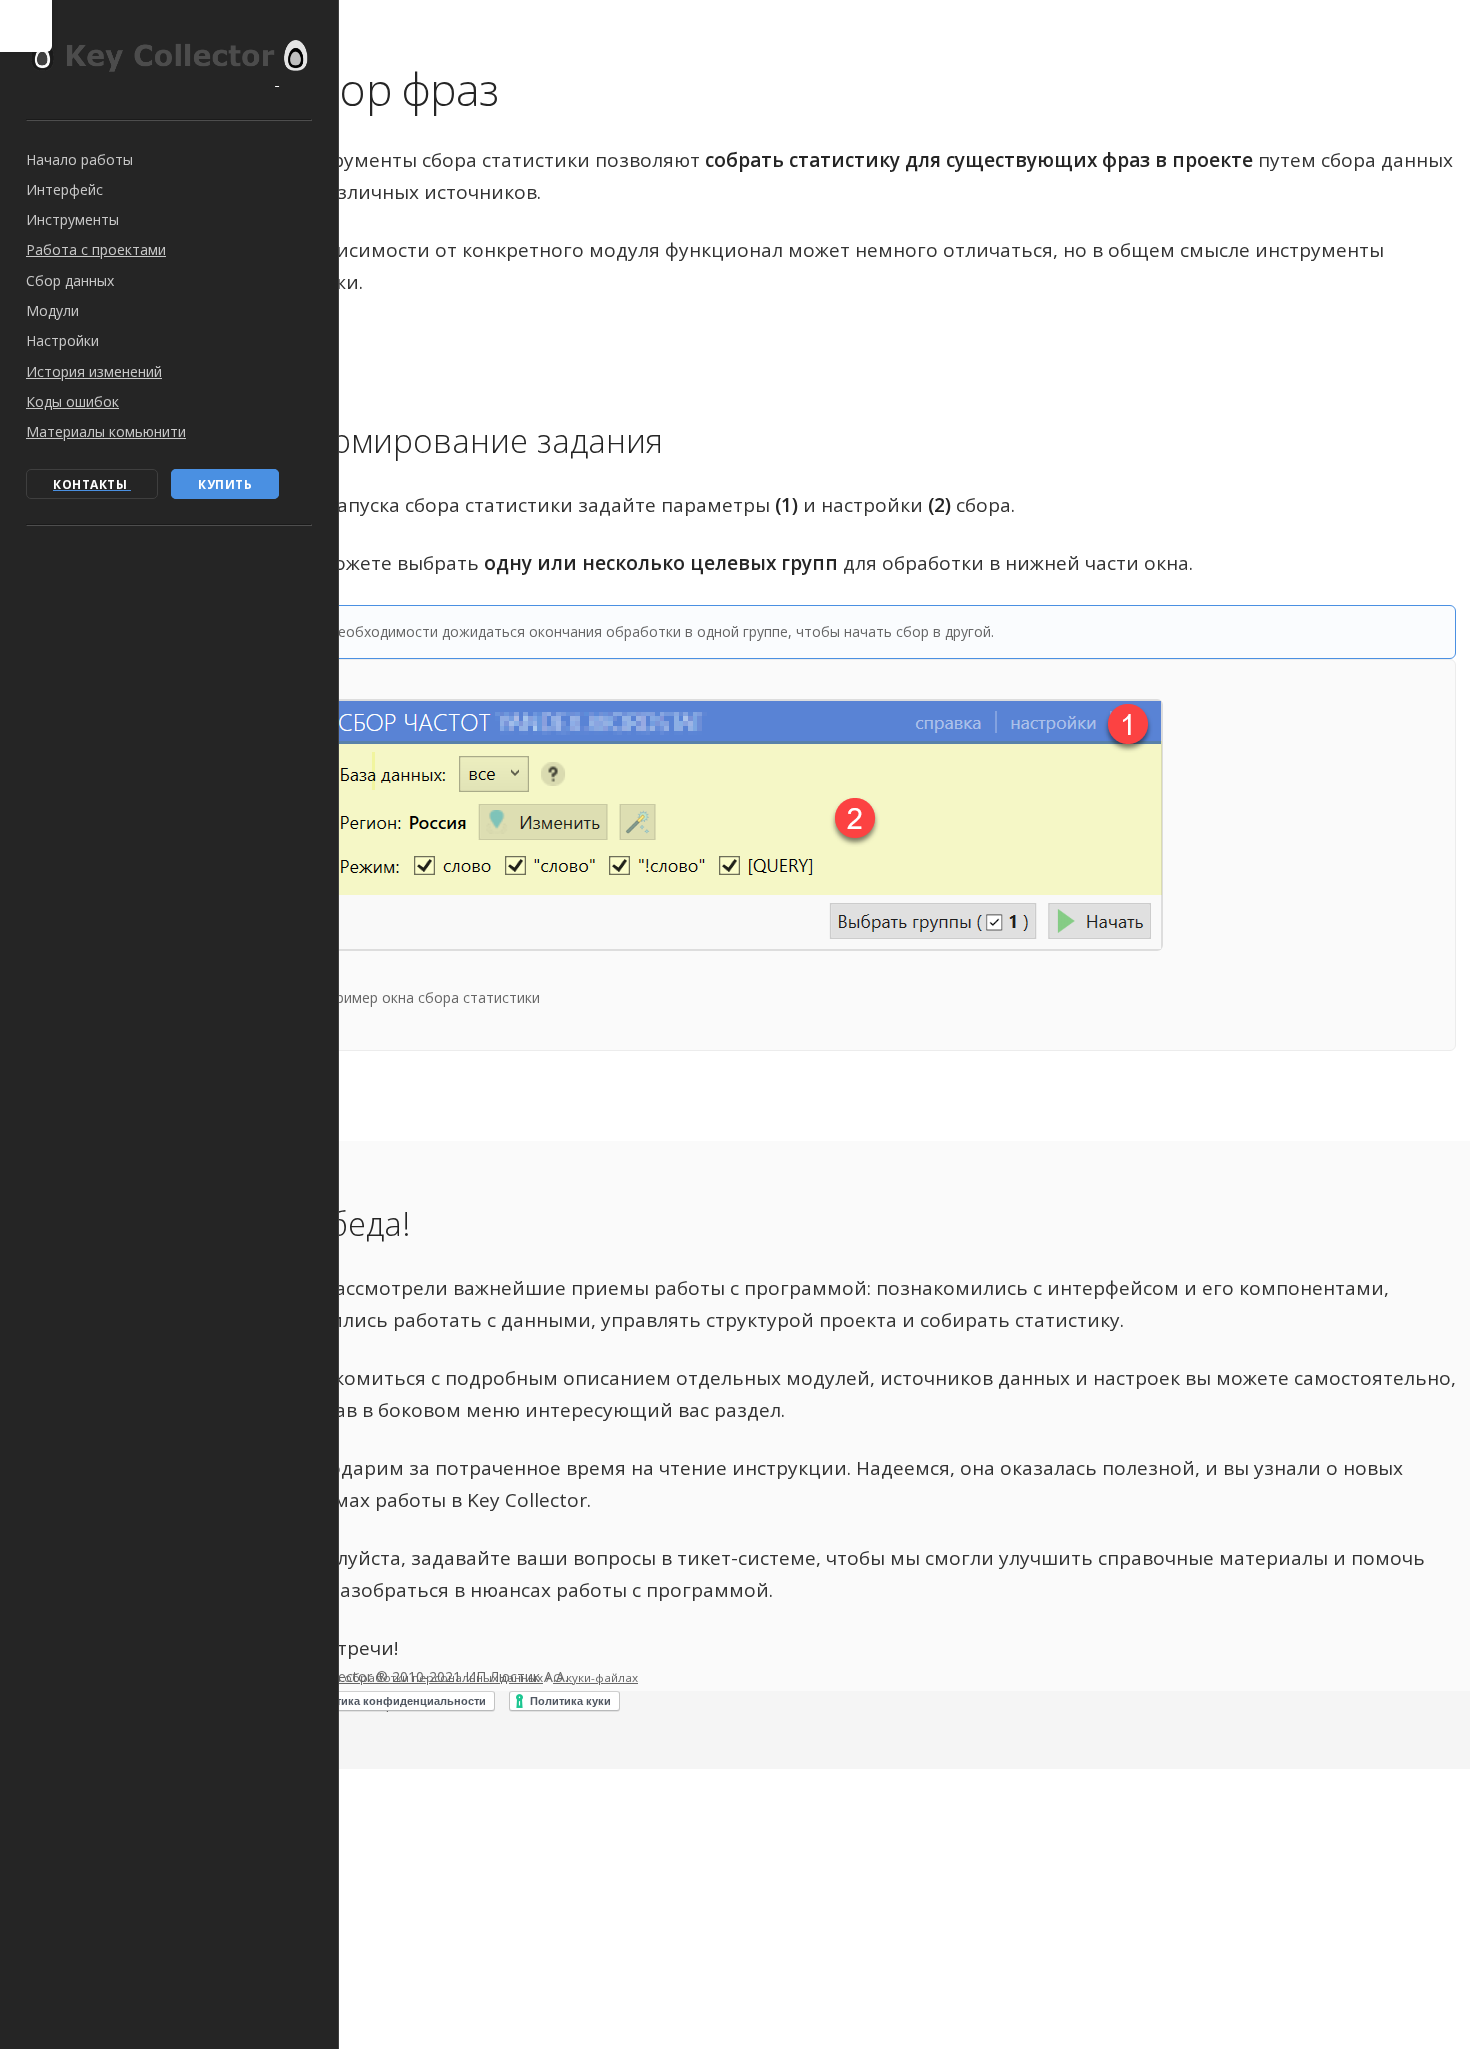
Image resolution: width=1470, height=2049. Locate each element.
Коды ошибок (72, 401)
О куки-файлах (595, 1677)
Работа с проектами (96, 249)
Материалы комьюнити (106, 431)
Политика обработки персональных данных (414, 1677)
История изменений (94, 371)
